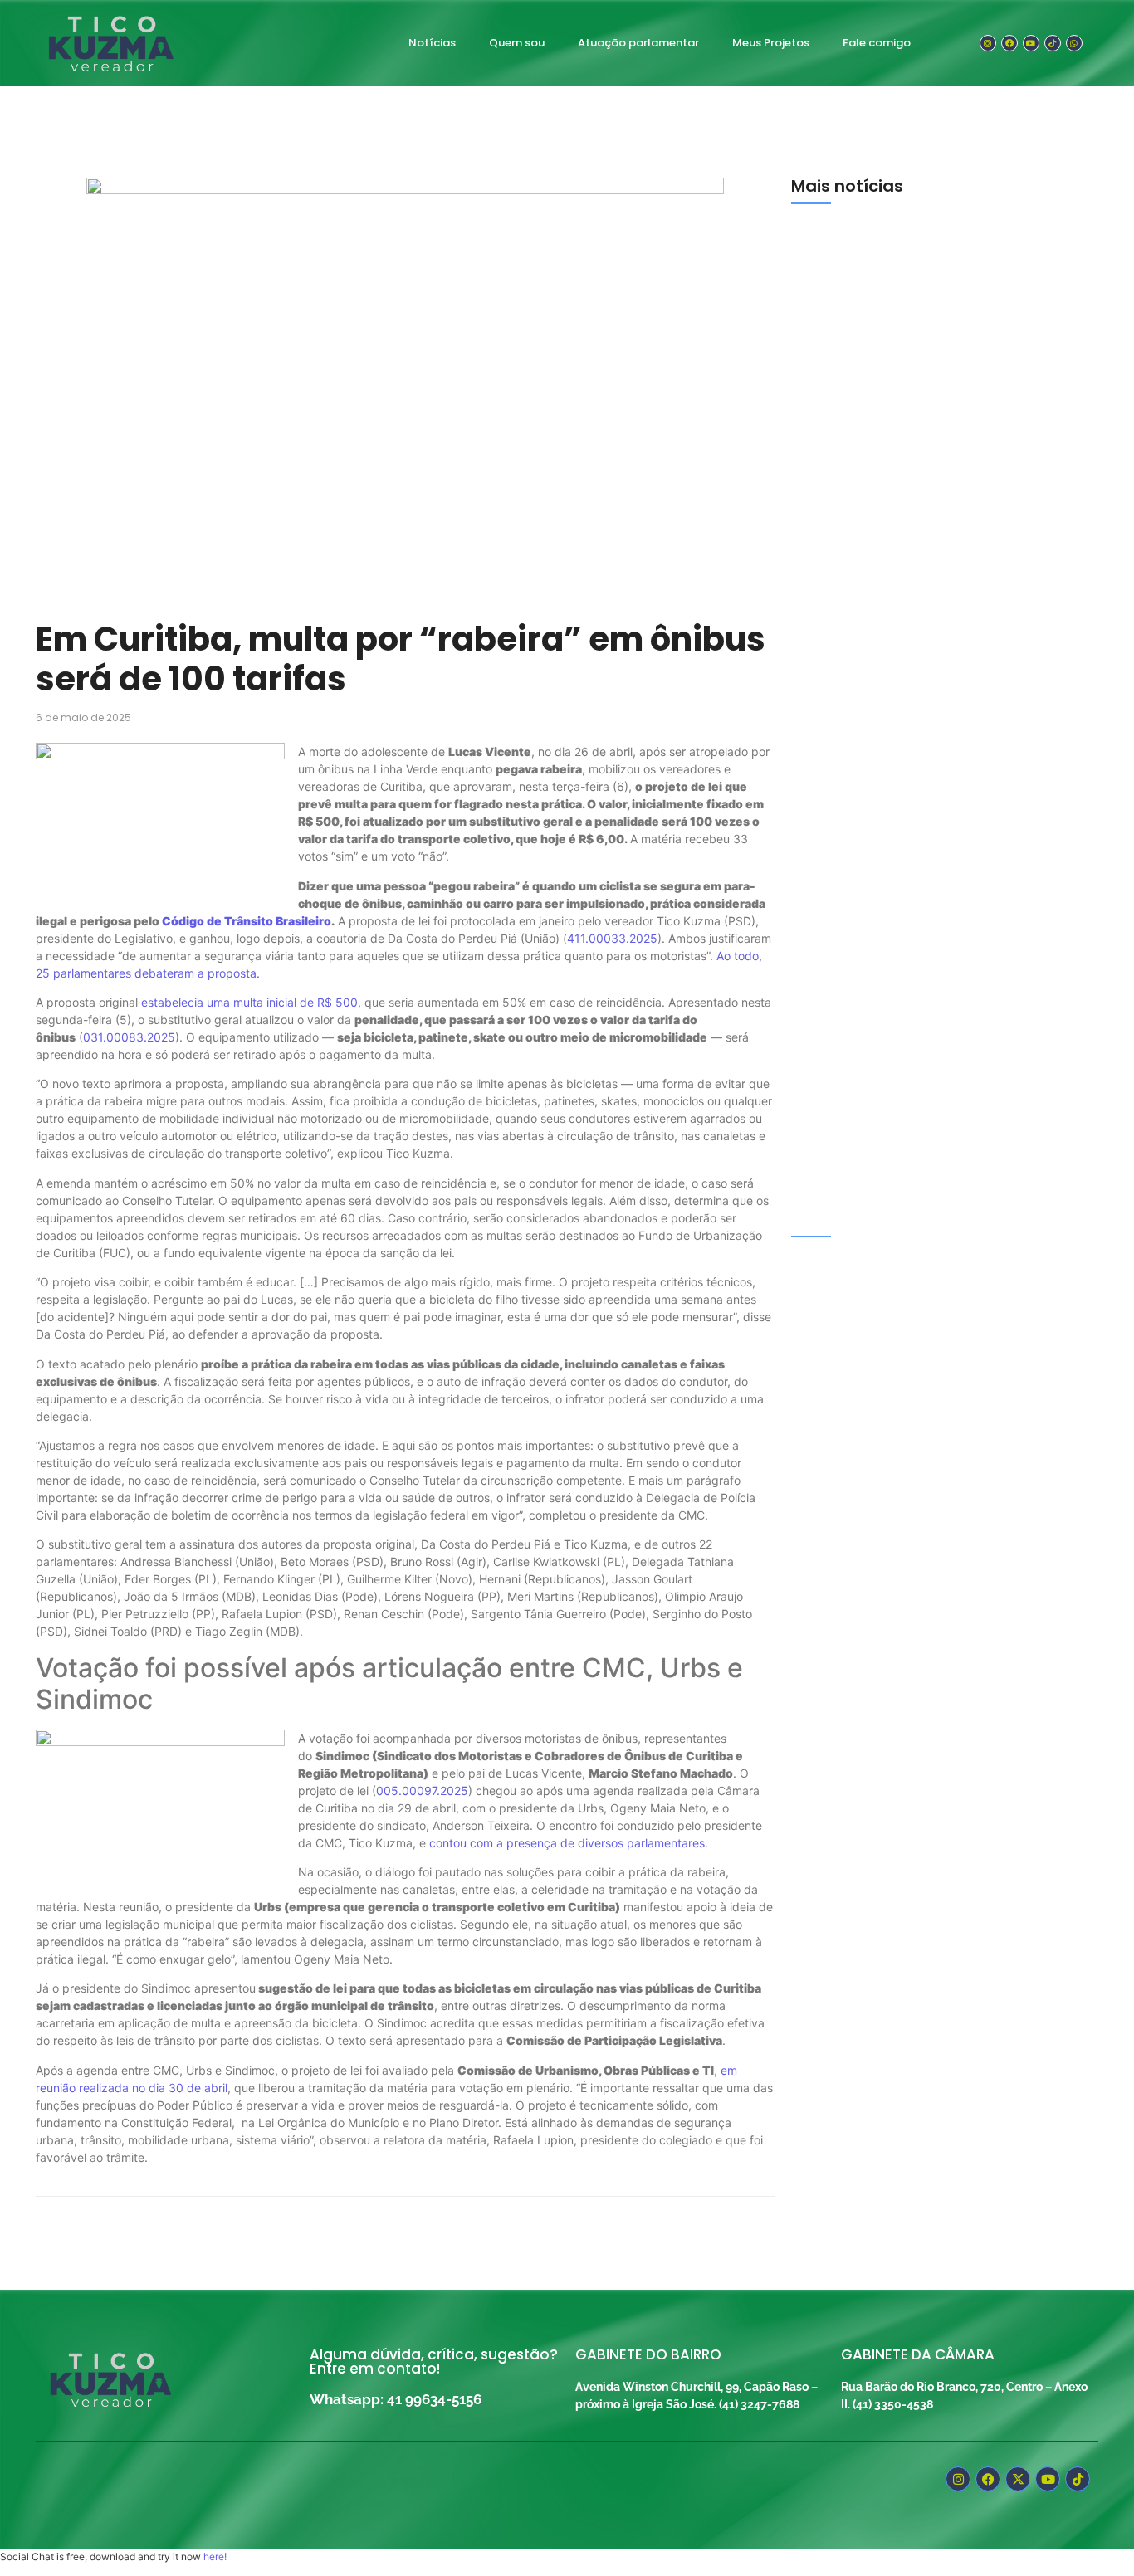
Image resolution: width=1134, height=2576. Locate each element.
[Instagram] (988, 43)
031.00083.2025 (129, 1037)
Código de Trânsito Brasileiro (247, 921)
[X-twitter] (1018, 2479)
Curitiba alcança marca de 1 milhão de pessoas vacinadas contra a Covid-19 (937, 1183)
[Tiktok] (1053, 43)
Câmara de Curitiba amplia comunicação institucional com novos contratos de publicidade (943, 403)
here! (215, 2556)
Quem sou (517, 43)
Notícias (432, 43)
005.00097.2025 (422, 1791)
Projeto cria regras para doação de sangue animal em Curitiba (925, 988)
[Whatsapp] (1074, 43)
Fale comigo (877, 43)
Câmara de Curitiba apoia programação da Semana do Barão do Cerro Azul (926, 598)
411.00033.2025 (612, 938)
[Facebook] (1009, 43)
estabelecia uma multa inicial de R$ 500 (249, 1002)
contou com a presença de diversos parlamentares (567, 1843)
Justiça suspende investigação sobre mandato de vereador (936, 793)
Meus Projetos (771, 43)
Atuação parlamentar (638, 43)
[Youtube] (1031, 43)
